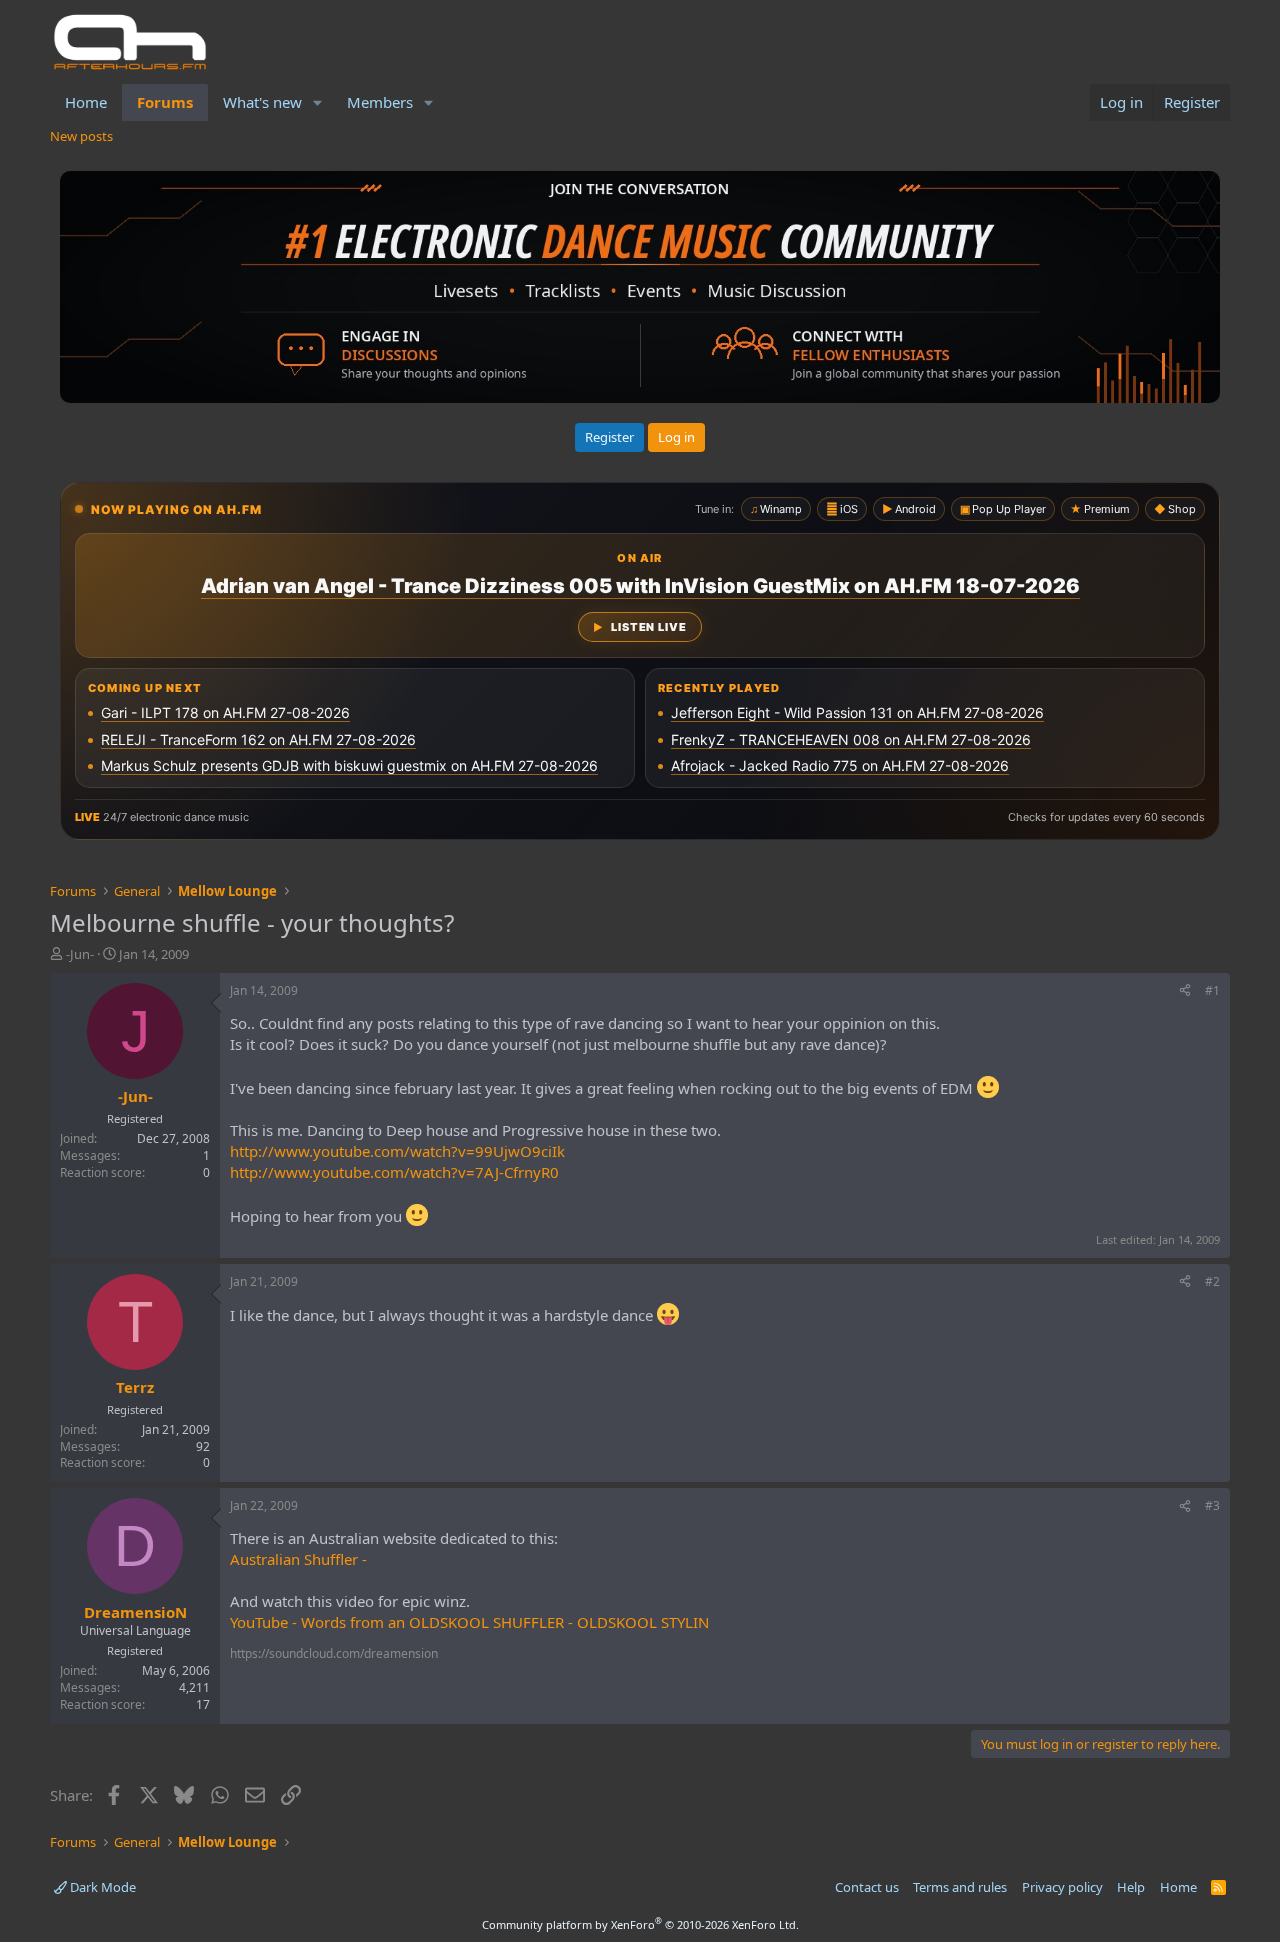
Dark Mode (101, 1887)
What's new (262, 102)
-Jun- (80, 954)
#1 (1212, 990)
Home (86, 102)
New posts (81, 136)
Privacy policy (1062, 1887)
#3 (1212, 1505)
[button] (318, 102)
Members (380, 102)
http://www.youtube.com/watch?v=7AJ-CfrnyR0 (394, 1172)
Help (1131, 1887)
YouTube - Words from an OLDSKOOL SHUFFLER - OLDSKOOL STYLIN (469, 1622)
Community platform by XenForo (640, 1924)
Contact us (867, 1887)
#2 (1212, 1281)
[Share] (1185, 991)
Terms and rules (960, 1887)
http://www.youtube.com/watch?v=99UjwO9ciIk (397, 1151)
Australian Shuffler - (298, 1559)
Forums (165, 102)
